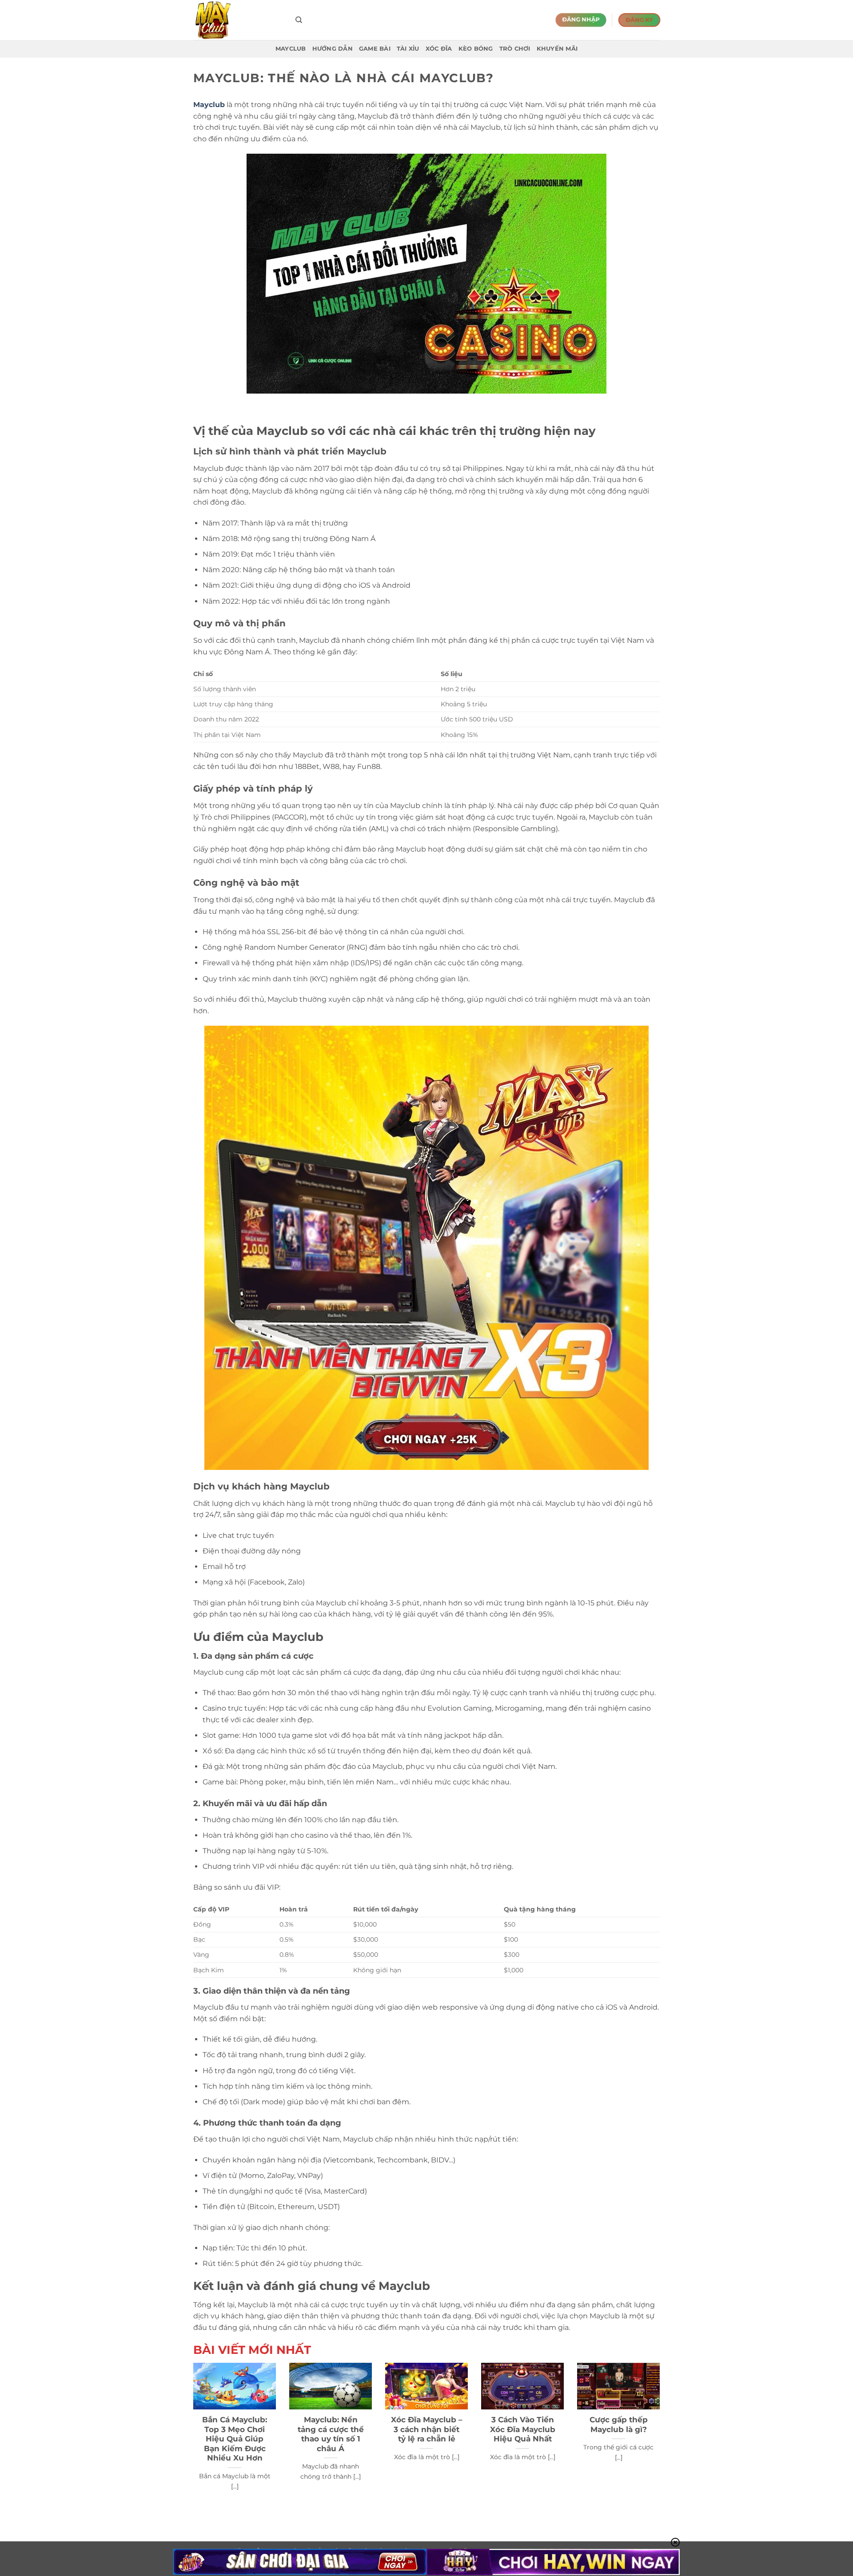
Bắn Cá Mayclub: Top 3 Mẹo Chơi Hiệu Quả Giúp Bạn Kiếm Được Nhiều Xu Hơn (235, 2439)
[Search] (299, 20)
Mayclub (209, 105)
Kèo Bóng (476, 49)
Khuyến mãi (557, 49)
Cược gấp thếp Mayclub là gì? (619, 2425)
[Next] (662, 2438)
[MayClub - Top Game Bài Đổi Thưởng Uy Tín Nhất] (238, 20)
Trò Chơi (515, 49)
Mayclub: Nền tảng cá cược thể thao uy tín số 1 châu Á (331, 2434)
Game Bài (375, 49)
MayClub (291, 49)
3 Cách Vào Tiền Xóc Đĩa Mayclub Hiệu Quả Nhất (523, 2429)
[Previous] (191, 2438)
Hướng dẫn (333, 49)
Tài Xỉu (408, 49)
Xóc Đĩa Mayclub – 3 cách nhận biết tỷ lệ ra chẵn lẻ (427, 2429)
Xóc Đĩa (439, 49)
